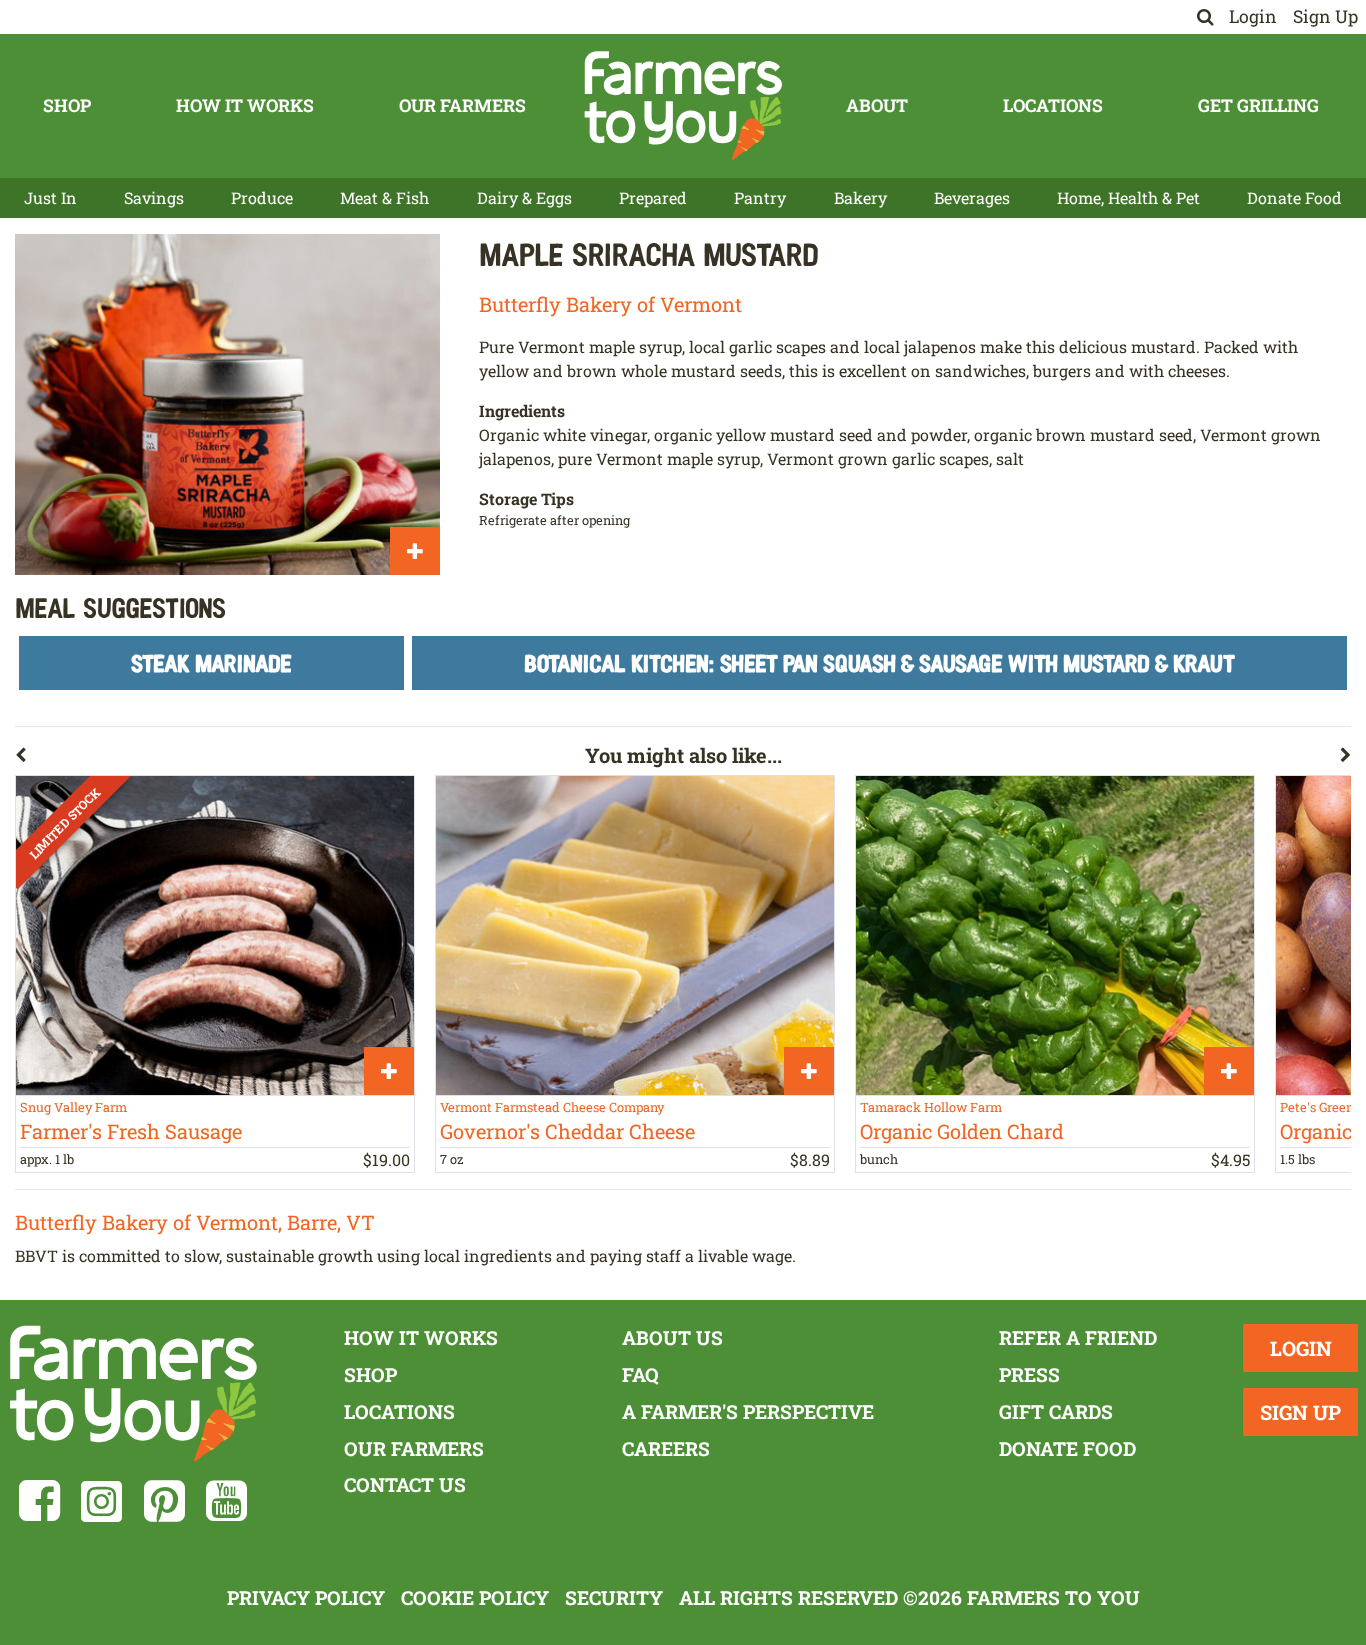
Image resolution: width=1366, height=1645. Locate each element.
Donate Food (1294, 197)
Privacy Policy (306, 1597)
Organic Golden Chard (962, 1131)
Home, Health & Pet (1128, 197)
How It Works (245, 105)
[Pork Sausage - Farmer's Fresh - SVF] (215, 935)
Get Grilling (1258, 105)
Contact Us (405, 1484)
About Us (672, 1337)
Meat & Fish (384, 197)
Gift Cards (1056, 1411)
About (877, 105)
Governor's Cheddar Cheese (567, 1131)
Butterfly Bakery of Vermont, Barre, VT (195, 1222)
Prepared (653, 197)
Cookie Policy (475, 1597)
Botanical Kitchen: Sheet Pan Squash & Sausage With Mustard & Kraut (879, 662)
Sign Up (1325, 16)
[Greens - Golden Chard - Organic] (1055, 935)
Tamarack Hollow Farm (931, 1107)
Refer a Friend (1078, 1337)
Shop (67, 105)
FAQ (640, 1374)
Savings (154, 197)
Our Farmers (462, 105)
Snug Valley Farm (73, 1107)
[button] (300, 759)
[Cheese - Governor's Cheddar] (635, 935)
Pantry (760, 197)
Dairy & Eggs (524, 197)
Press (1029, 1374)
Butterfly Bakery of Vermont (610, 304)
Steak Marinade (211, 662)
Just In (50, 197)
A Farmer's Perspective (748, 1411)
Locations (1053, 105)
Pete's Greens (1320, 1107)
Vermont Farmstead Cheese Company (552, 1107)
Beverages (972, 197)
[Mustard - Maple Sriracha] (227, 404)
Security (614, 1597)
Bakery (860, 197)
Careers (666, 1448)
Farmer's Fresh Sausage (131, 1131)
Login (1253, 16)
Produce (262, 197)
